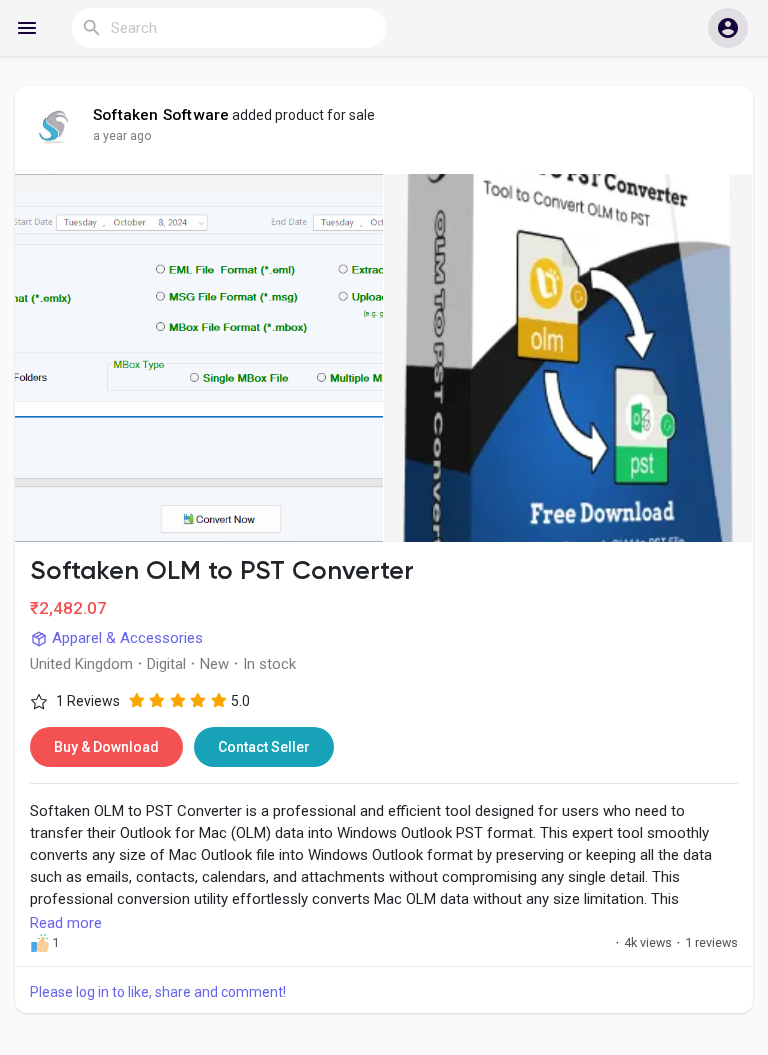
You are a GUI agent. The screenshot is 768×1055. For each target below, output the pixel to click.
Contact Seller (264, 747)
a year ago (122, 135)
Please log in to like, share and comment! (158, 992)
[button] (728, 28)
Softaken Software (161, 115)
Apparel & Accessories (125, 638)
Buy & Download (106, 747)
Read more (66, 923)
